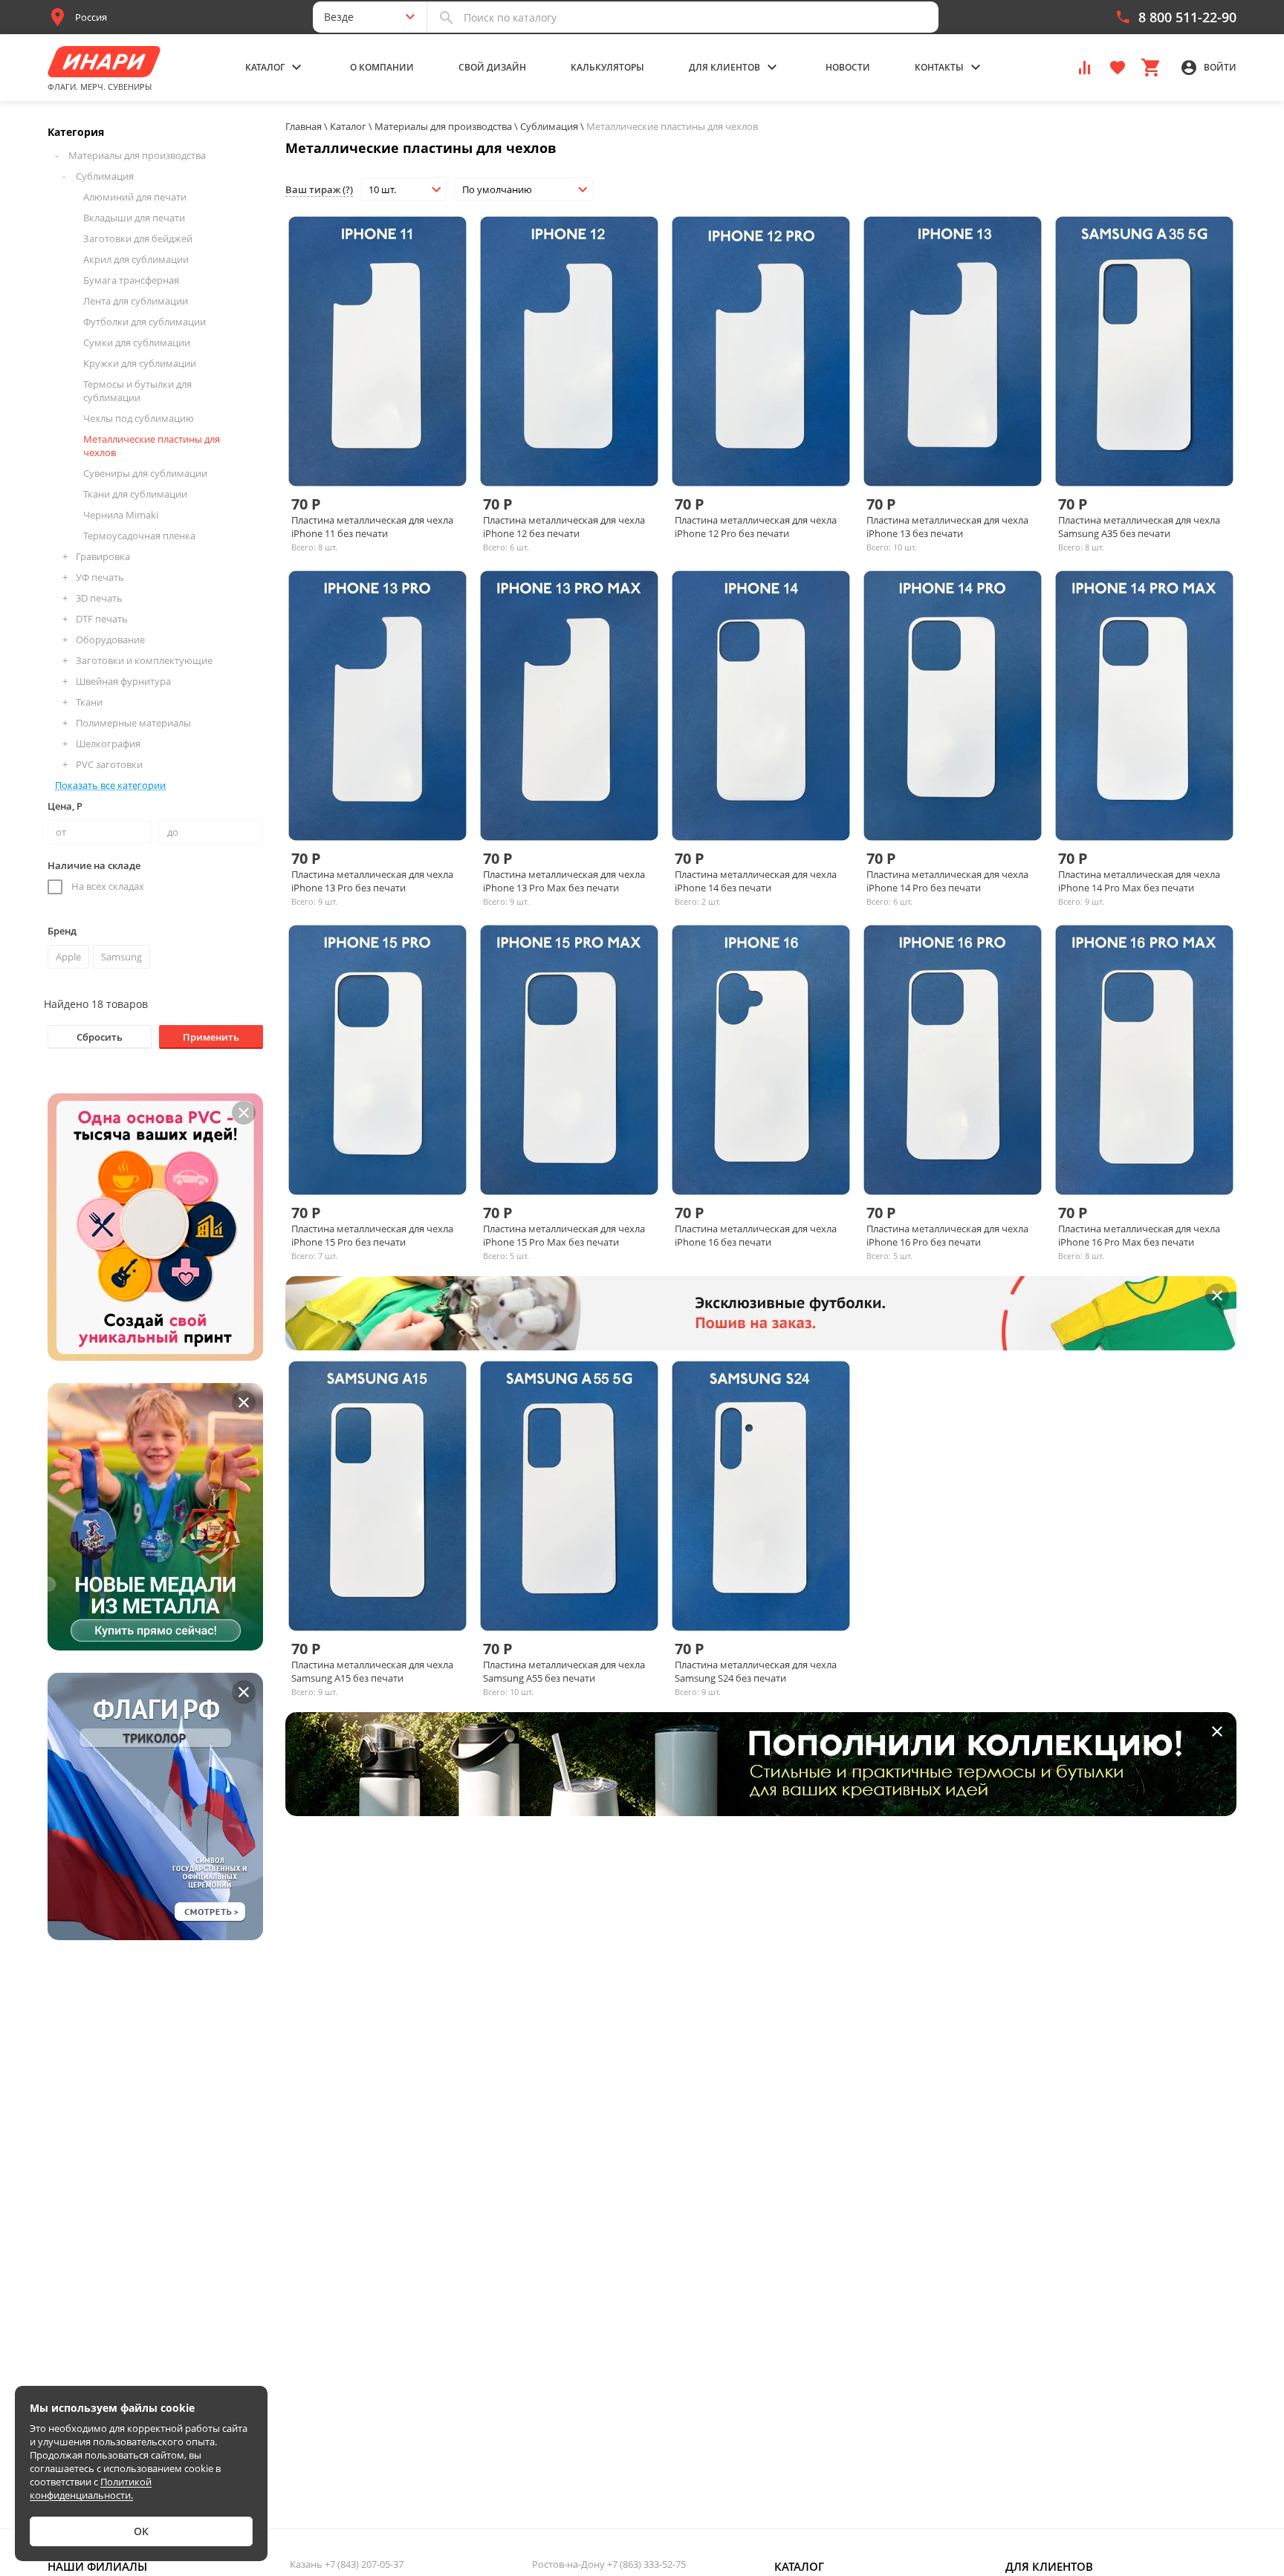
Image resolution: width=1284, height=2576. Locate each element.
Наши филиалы (97, 2566)
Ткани (89, 702)
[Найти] (447, 17)
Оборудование (110, 640)
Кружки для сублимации (140, 363)
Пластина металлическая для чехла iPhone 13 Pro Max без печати (564, 881)
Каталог (799, 2566)
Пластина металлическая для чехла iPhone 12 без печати (564, 527)
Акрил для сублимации (136, 259)
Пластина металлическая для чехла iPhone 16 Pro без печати (947, 1235)
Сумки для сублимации (137, 342)
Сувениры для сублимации (145, 473)
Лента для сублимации (136, 301)
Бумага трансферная (131, 280)
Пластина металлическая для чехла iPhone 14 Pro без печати (947, 881)
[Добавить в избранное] (403, 463)
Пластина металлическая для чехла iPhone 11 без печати (372, 527)
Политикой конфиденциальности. (91, 2488)
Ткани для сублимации (135, 494)
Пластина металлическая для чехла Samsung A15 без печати (372, 1671)
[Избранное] (1118, 66)
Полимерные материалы (133, 723)
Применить (211, 1037)
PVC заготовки (109, 764)
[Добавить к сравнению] (377, 463)
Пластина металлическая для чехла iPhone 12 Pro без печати (756, 527)
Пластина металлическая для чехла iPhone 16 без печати (756, 1235)
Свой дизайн (492, 67)
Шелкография (108, 744)
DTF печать (102, 619)
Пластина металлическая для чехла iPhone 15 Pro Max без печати (564, 1235)
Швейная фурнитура (123, 681)
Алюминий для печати (135, 197)
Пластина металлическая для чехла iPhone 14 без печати (756, 881)
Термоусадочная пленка (139, 536)
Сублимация (105, 176)
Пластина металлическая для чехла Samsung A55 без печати (564, 1671)
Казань (347, 2564)
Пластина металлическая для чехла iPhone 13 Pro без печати (372, 881)
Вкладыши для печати (134, 218)
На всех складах (108, 886)
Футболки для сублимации (145, 322)
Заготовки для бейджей (138, 238)
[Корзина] (1150, 66)
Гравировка (103, 556)
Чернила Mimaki (121, 515)
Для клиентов (1049, 2566)
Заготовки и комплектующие (144, 660)
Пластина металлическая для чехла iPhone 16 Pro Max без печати (1139, 1235)
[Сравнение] (1085, 66)
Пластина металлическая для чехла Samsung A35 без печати (1139, 527)
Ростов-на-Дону (609, 2564)
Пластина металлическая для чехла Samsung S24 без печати (756, 1671)
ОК (141, 2531)
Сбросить (100, 1037)
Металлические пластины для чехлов (152, 446)
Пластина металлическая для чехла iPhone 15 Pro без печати (372, 1235)
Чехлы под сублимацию (139, 418)
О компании (382, 67)
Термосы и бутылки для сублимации (137, 391)
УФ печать (100, 577)
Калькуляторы (607, 67)
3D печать (99, 598)
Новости (848, 67)
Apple (68, 957)
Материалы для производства (137, 155)
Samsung (121, 957)
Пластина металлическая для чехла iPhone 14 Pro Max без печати (1139, 881)
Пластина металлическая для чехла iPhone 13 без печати (947, 527)
